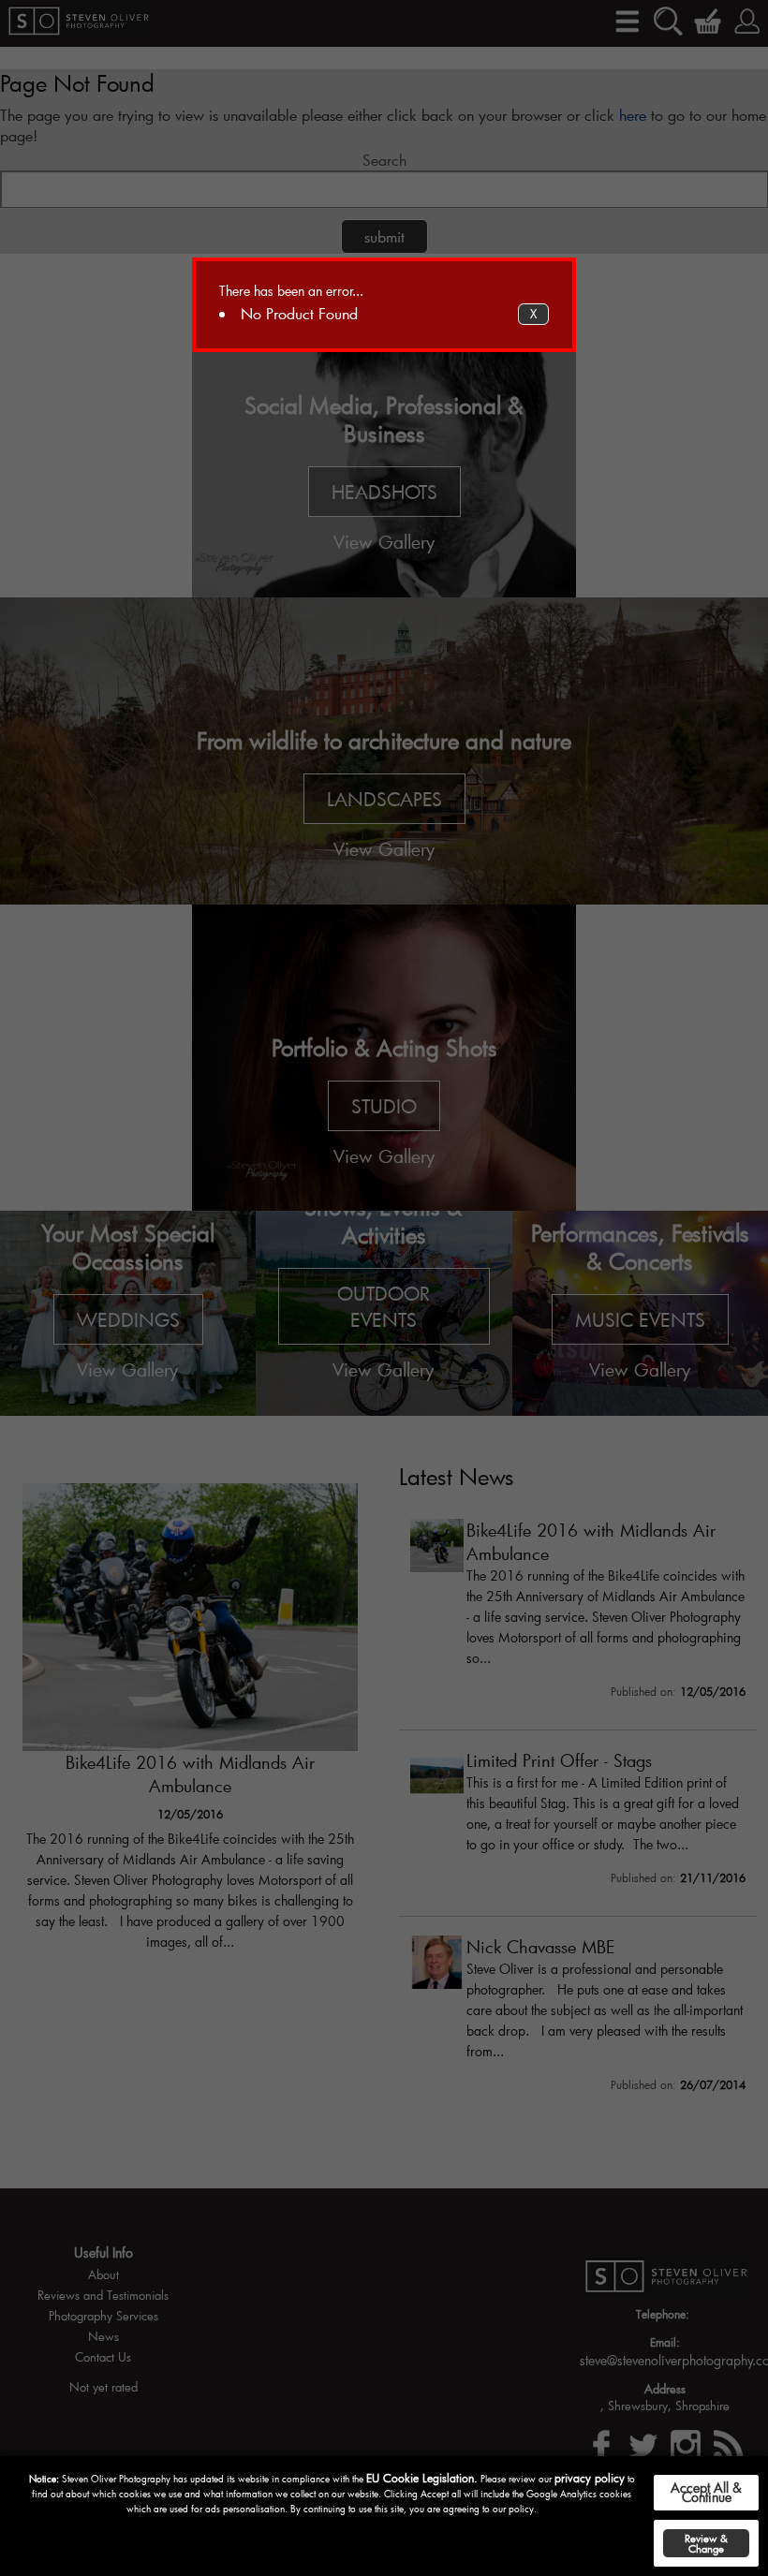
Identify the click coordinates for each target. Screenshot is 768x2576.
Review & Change (706, 2543)
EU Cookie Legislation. (422, 2478)
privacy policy (590, 2478)
